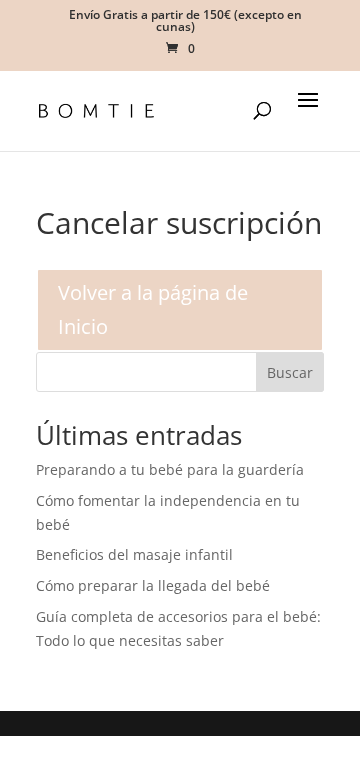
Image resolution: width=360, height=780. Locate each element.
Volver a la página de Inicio (153, 309)
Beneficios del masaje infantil (134, 554)
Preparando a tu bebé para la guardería (170, 469)
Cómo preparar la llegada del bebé (153, 585)
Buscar (290, 372)
